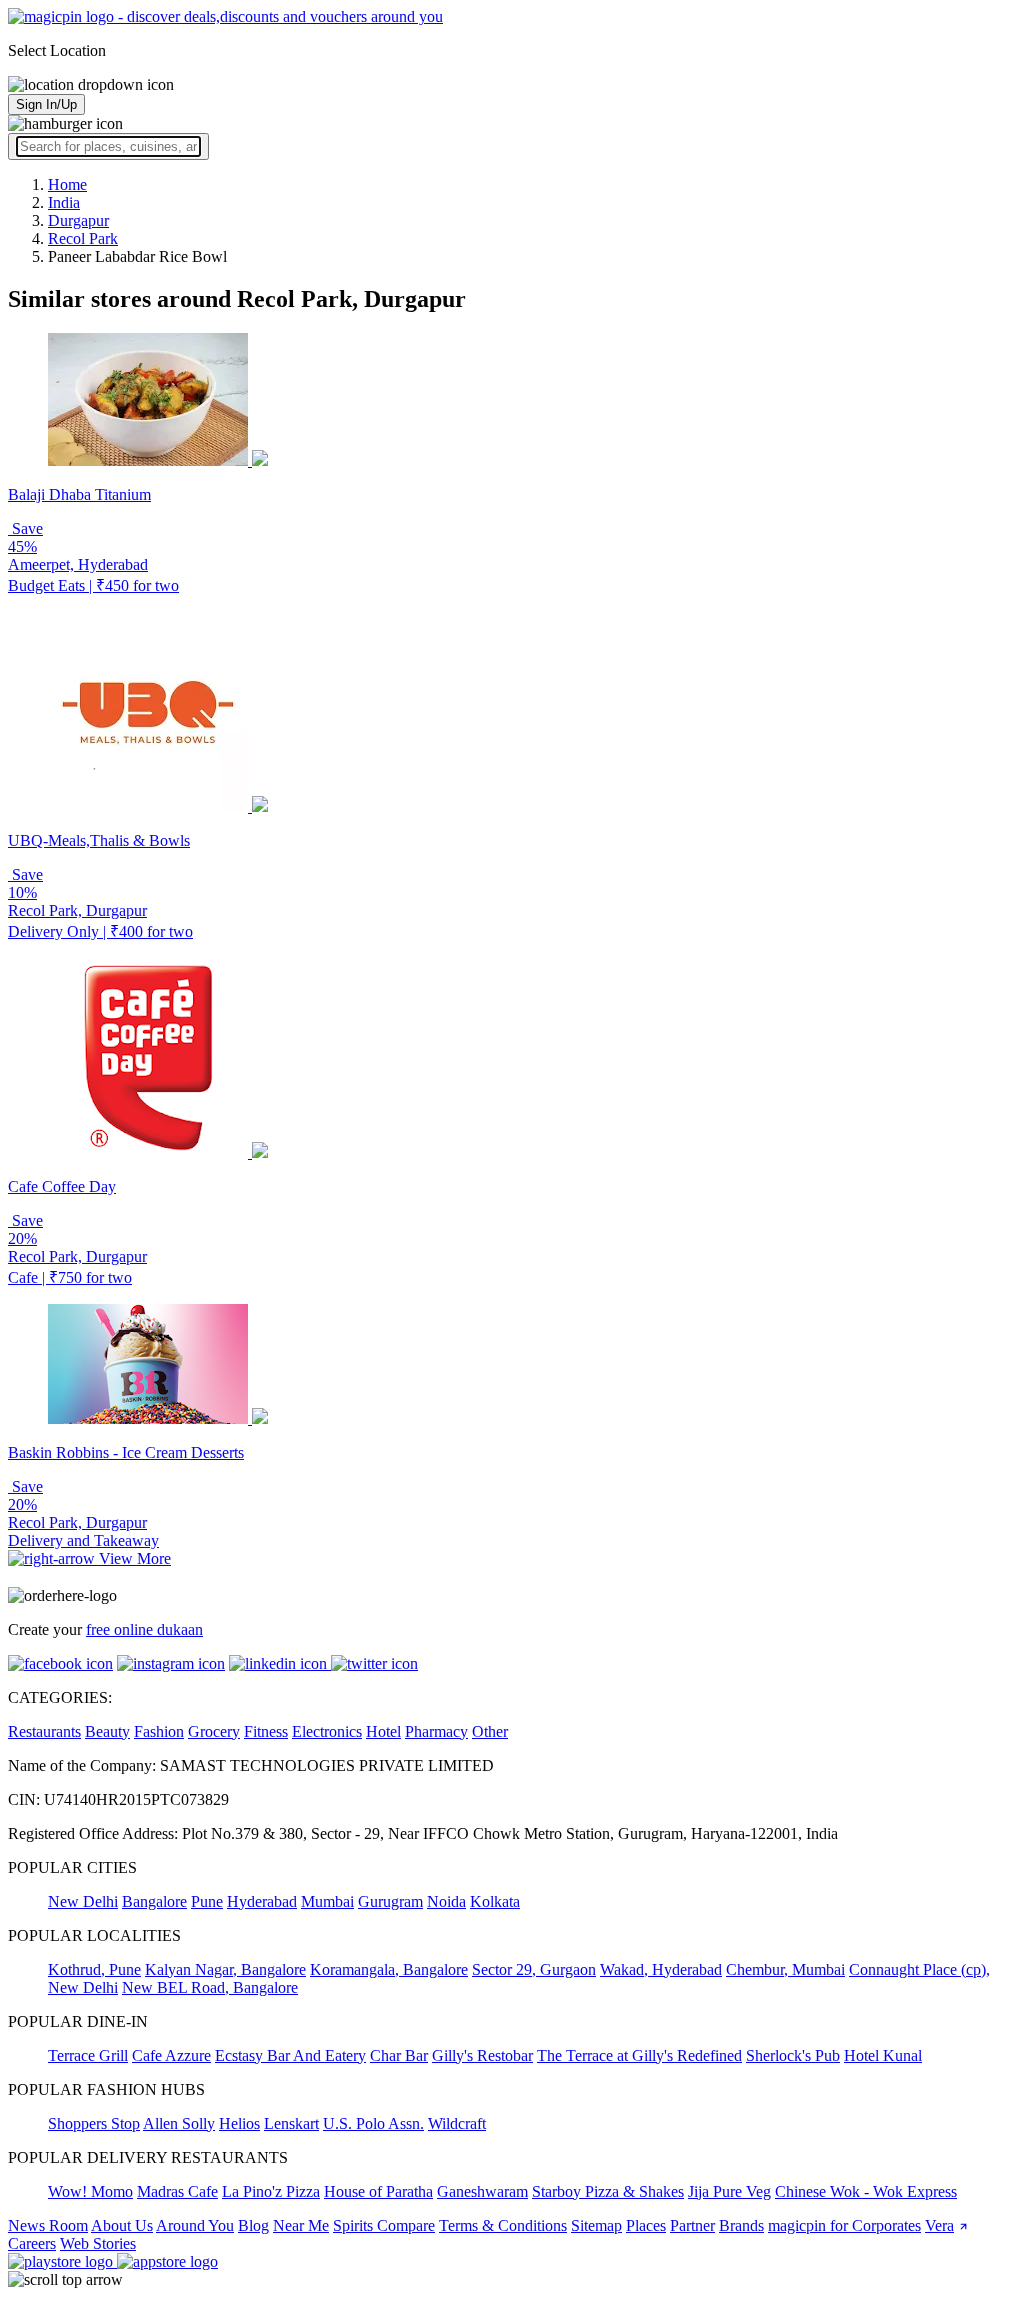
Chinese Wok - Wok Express (866, 2191)
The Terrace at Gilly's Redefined (639, 2055)
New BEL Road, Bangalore (210, 1987)
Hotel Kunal (883, 2055)
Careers (32, 2243)
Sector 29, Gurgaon (534, 1969)
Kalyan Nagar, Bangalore (225, 1969)
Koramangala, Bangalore (389, 1969)
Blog (253, 2225)
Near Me (301, 2225)
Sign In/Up (46, 104)
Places (646, 2225)
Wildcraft (457, 2123)
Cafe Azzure (171, 2055)
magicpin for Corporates (844, 2225)
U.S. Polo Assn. (373, 2123)
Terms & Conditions (503, 2225)
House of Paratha (378, 2191)
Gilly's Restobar (482, 2055)
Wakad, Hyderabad (661, 1969)
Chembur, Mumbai (785, 1969)
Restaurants (44, 1731)
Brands (741, 2225)
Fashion (159, 1731)
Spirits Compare (384, 2225)
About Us (122, 2225)
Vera (939, 2225)
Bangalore (154, 1901)
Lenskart (291, 2123)
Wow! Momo (90, 2191)
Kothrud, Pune (94, 1969)
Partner (692, 2225)
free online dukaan (144, 1629)
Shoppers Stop (94, 2123)
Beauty (107, 1731)
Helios (239, 2123)
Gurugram (390, 1901)
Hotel (383, 1731)
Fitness (266, 1731)
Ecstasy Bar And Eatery (290, 2055)
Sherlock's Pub (793, 2055)
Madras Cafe (177, 2191)
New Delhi (83, 1901)
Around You (195, 2225)
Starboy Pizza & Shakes (608, 2191)
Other (490, 1731)
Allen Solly (179, 2123)
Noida (446, 1901)
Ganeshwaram (482, 2191)
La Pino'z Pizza (271, 2191)
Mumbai (327, 1901)
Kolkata (495, 1901)
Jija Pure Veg (729, 2191)
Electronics (327, 1731)
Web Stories (98, 2243)
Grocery (214, 1731)
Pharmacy (436, 1731)
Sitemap (596, 2225)
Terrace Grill (88, 2055)
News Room (48, 2225)
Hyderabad (262, 1901)
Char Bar (399, 2055)
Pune (207, 1901)
